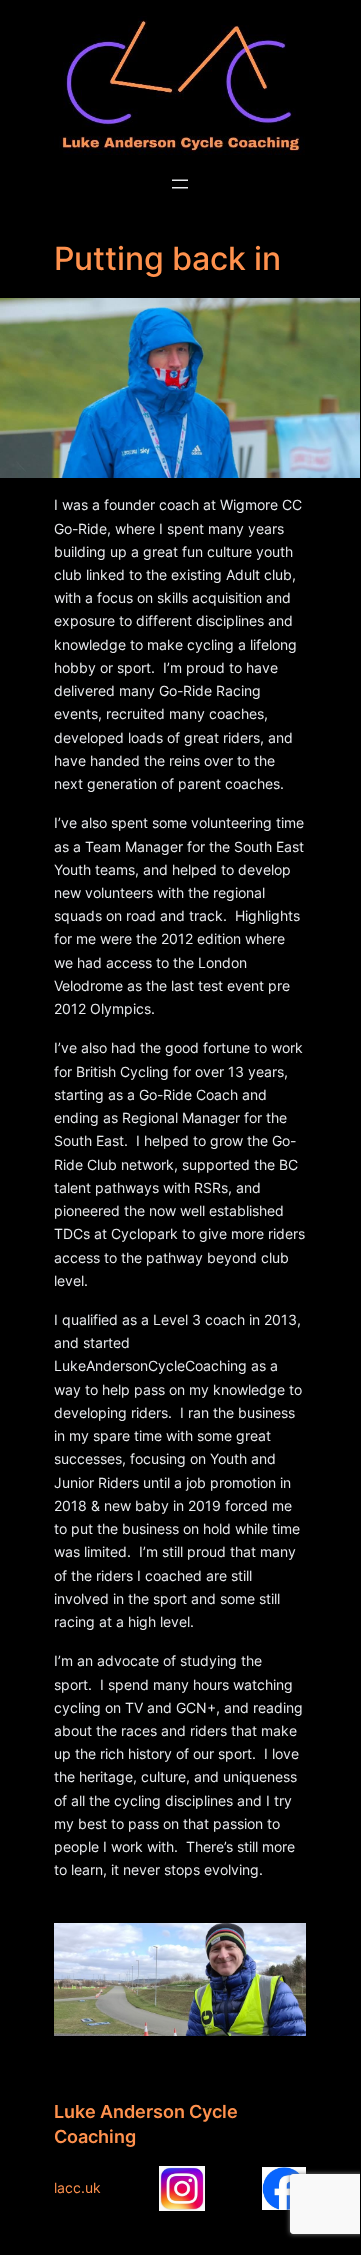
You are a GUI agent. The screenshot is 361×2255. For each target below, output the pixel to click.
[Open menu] (180, 184)
